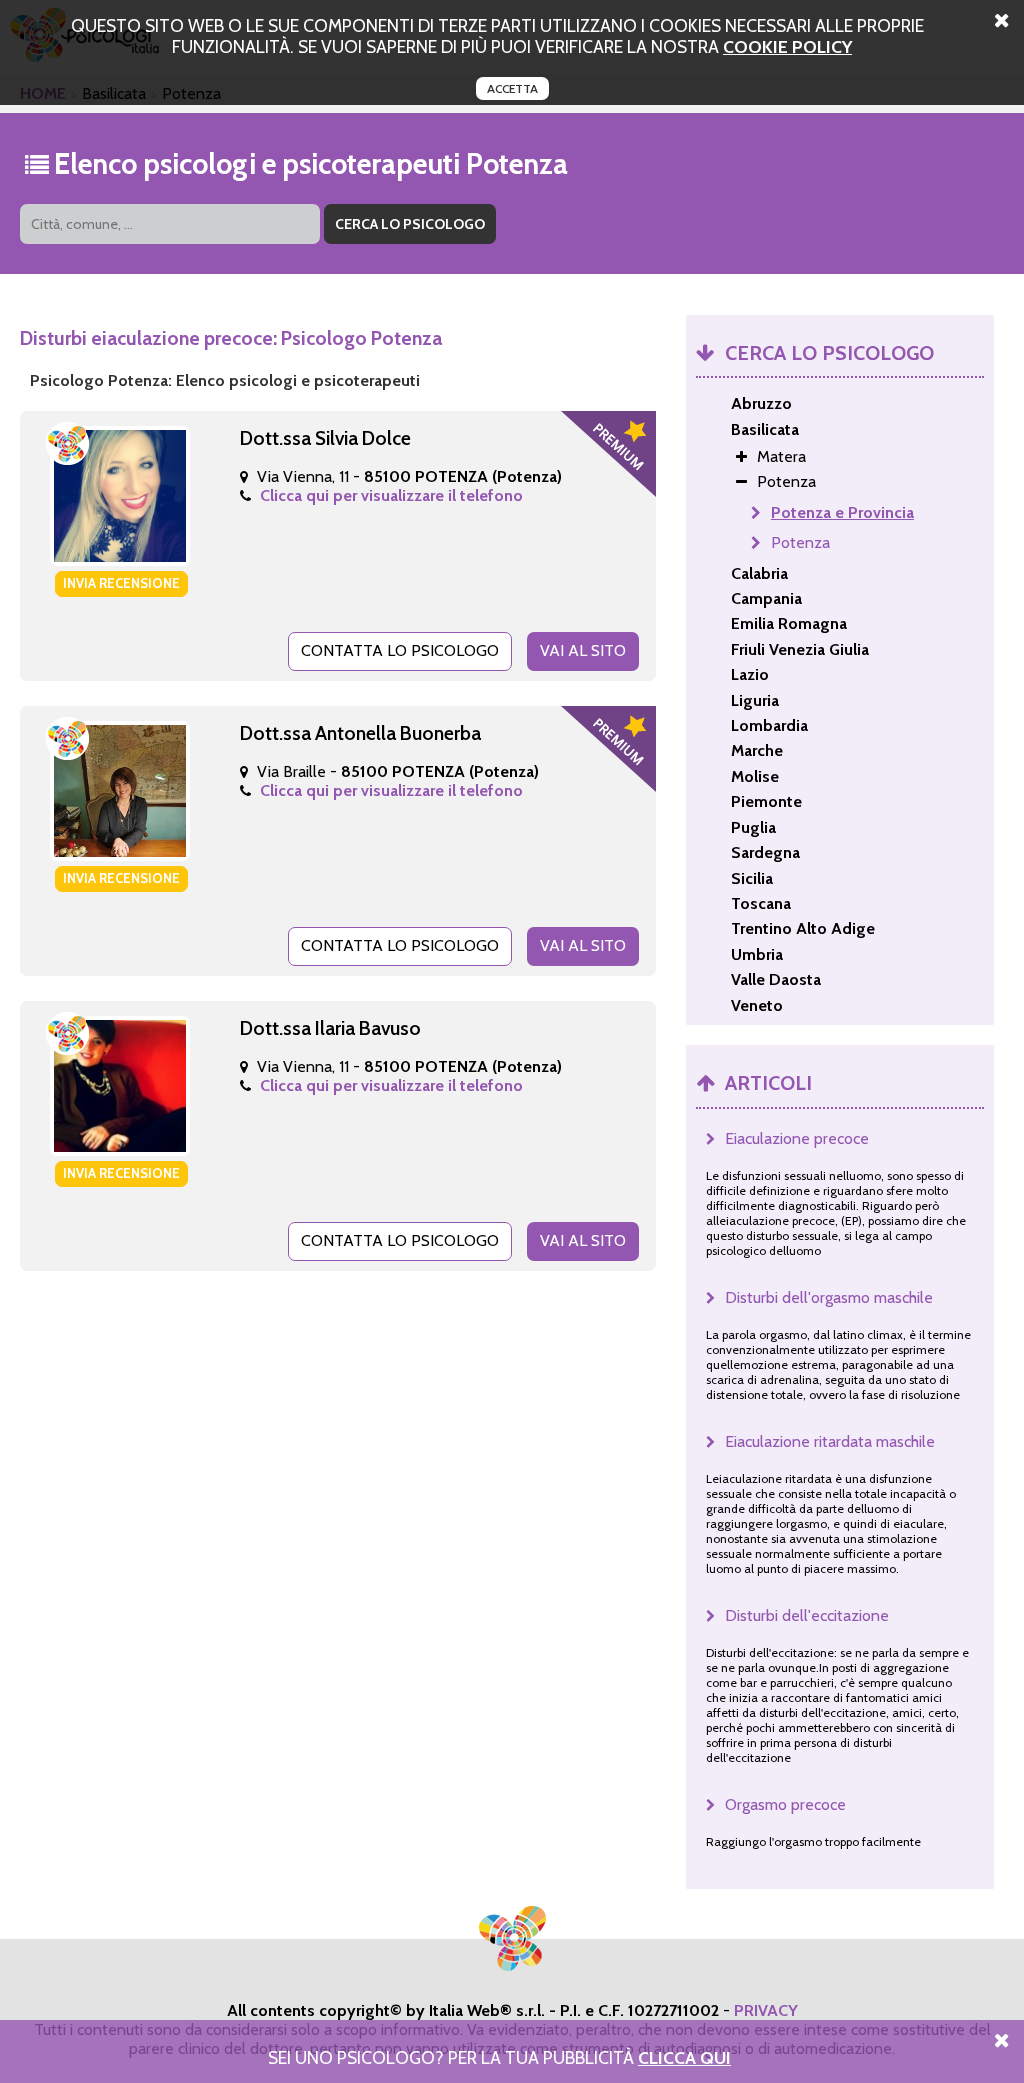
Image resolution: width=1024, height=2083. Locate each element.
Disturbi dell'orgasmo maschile (829, 1297)
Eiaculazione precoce (797, 1138)
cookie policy (787, 46)
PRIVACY (766, 2010)
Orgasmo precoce (785, 1804)
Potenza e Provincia (842, 512)
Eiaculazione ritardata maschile (830, 1441)
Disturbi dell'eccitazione (807, 1615)
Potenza (800, 542)
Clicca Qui (684, 2057)
